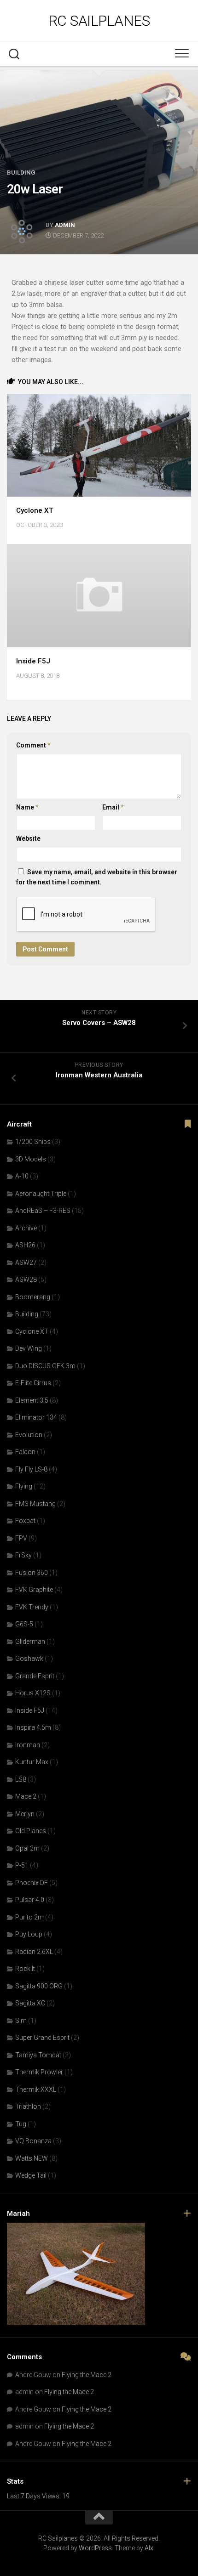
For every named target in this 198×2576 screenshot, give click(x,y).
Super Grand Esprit (42, 2038)
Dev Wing (29, 1348)
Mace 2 (26, 1796)
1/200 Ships (33, 1142)
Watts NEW (32, 2158)
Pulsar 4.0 (30, 1900)
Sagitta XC (30, 2003)
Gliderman (30, 1642)
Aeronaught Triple (41, 1194)
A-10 (22, 1176)
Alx (149, 2548)
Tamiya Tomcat (38, 2055)
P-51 (22, 1865)
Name (27, 807)
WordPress (95, 2548)
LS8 (21, 1779)
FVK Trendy (32, 1607)
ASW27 (26, 1263)
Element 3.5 (32, 1400)
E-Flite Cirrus (33, 1383)
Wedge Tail (31, 2175)
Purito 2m (29, 1917)
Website (28, 838)
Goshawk (29, 1659)
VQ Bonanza (33, 2141)
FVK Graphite (34, 1590)
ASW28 (26, 1280)
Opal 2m (27, 1848)
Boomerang (33, 1297)
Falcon (25, 1452)
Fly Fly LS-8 (31, 1469)
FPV (21, 1538)
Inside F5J (33, 661)
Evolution (29, 1435)
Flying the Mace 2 (87, 2375)
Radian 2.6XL (34, 1952)
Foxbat (25, 1521)
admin (65, 225)
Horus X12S (33, 1693)
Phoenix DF (32, 1883)
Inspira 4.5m (33, 1727)
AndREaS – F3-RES (43, 1211)
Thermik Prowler (39, 2072)
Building (21, 173)
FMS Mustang (35, 1504)
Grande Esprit (35, 1676)
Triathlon (28, 2106)
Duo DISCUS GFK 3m (45, 1366)
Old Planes (31, 1831)
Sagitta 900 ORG (39, 1986)
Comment (33, 745)
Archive (26, 1228)
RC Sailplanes (99, 21)
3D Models (31, 1159)
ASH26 (25, 1245)
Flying (24, 1486)
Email (113, 807)
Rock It (25, 1969)
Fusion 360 (32, 1573)
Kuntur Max (32, 1762)
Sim (21, 2021)
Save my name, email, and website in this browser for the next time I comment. (97, 877)
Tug (21, 2124)
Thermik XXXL (36, 2089)
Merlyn (25, 1814)
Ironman (28, 1745)
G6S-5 (24, 1624)
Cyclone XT (35, 510)
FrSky (23, 1555)
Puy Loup (29, 1934)
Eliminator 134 (36, 1417)
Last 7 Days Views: (35, 2496)
